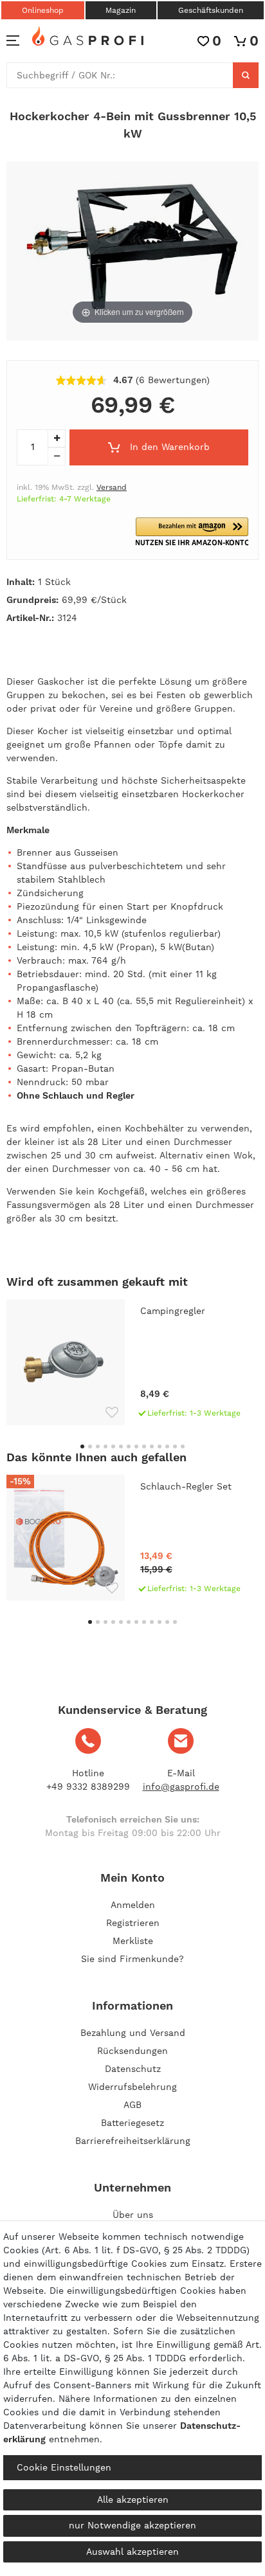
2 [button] (90, 1446)
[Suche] (246, 75)
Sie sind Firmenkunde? (132, 1959)
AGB (132, 2105)
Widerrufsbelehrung (132, 2087)
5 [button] (113, 1446)
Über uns (133, 2215)
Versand (112, 487)
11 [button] (160, 1446)
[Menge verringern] (57, 456)
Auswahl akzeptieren (132, 2552)
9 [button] (144, 1446)
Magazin (121, 10)
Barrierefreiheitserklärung (133, 2141)
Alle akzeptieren (133, 2499)
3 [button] (98, 1446)
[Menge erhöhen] (57, 438)
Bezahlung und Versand (133, 2033)
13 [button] (175, 1446)
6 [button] (121, 1446)
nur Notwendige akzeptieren (132, 2525)
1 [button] (82, 1446)
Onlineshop (43, 10)
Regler (120, 1095)
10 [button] (152, 1446)
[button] (192, 532)
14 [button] (183, 1446)
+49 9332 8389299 (88, 1787)
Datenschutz (133, 2069)
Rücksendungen (132, 2051)
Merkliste (133, 1941)
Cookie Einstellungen (64, 2467)
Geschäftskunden (211, 10)
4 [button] (105, 1446)
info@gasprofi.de (181, 1787)
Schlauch (63, 1095)
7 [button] (129, 1446)
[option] (132, 1362)
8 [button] (136, 1446)
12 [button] (167, 1446)
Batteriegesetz (132, 2123)
